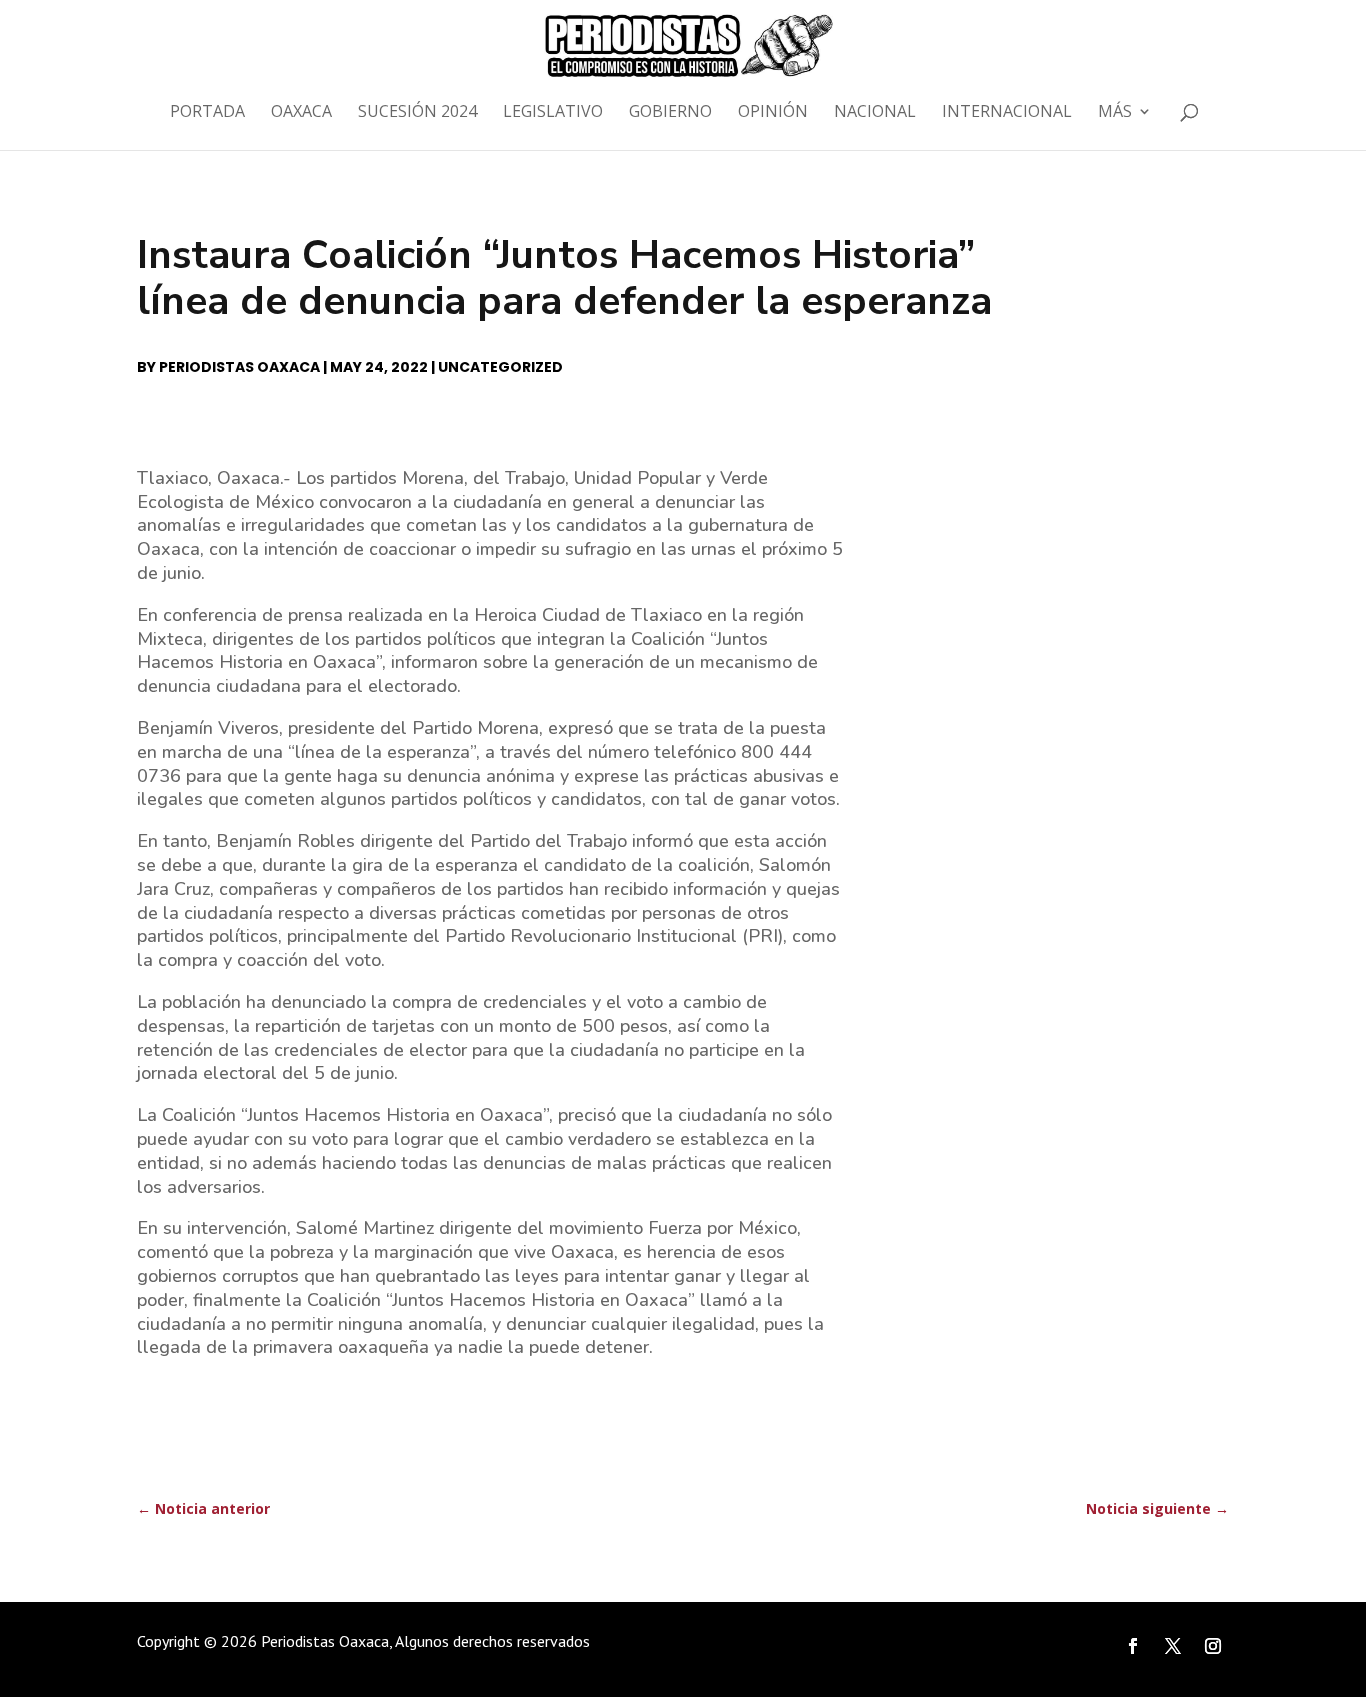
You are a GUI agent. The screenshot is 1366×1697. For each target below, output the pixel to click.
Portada (207, 113)
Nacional (875, 113)
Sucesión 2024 (417, 113)
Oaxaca (301, 113)
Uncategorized (500, 367)
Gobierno (670, 113)
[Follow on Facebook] (1133, 1646)
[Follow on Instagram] (1213, 1646)
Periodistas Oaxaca (239, 367)
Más (1115, 113)
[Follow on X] (1173, 1646)
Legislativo (553, 113)
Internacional (1007, 113)
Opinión (773, 113)
